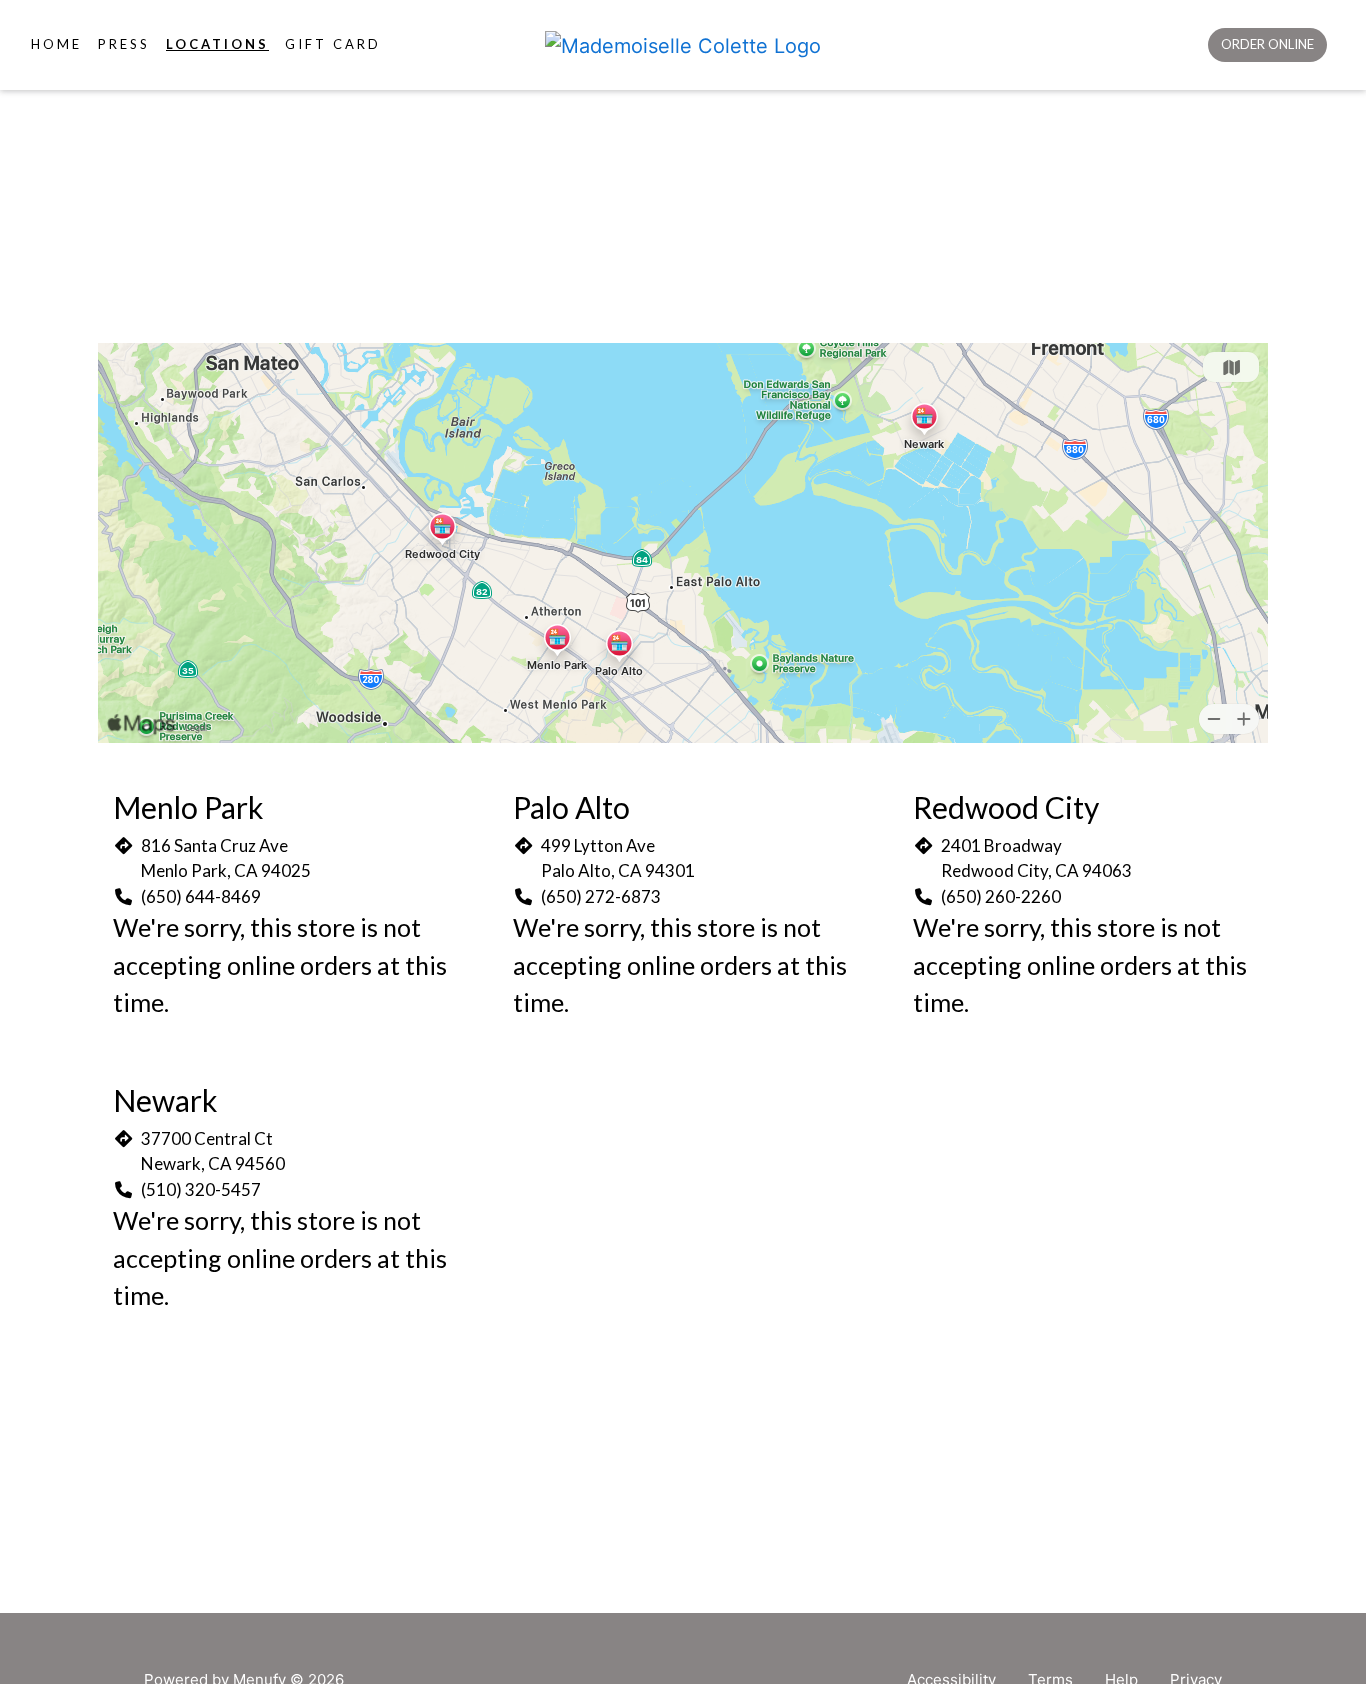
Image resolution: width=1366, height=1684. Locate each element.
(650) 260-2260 (1001, 896)
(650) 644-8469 (201, 896)
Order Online (1267, 44)
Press (124, 44)
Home (56, 44)
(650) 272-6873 (601, 896)
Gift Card (333, 44)
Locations (217, 44)
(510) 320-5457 (201, 1189)
